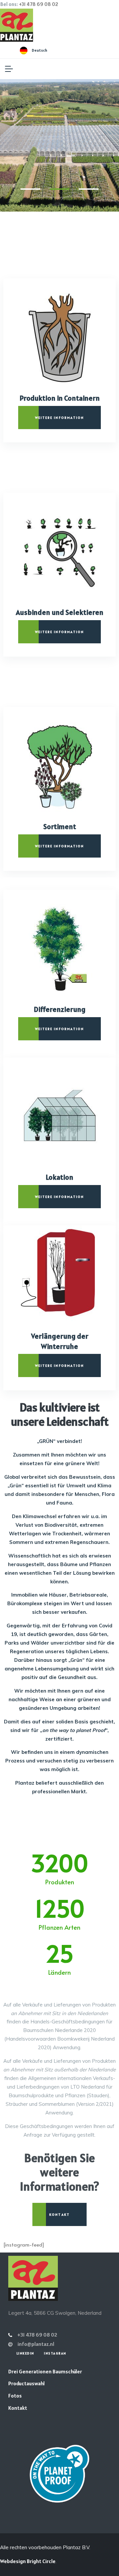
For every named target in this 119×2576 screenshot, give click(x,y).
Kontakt (18, 2408)
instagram (55, 2353)
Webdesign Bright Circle (28, 2561)
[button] (30, 189)
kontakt (59, 2214)
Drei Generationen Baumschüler (45, 2371)
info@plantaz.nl (36, 2344)
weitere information (60, 418)
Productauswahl (26, 2383)
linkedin (25, 2353)
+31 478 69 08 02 (39, 4)
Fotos (15, 2396)
